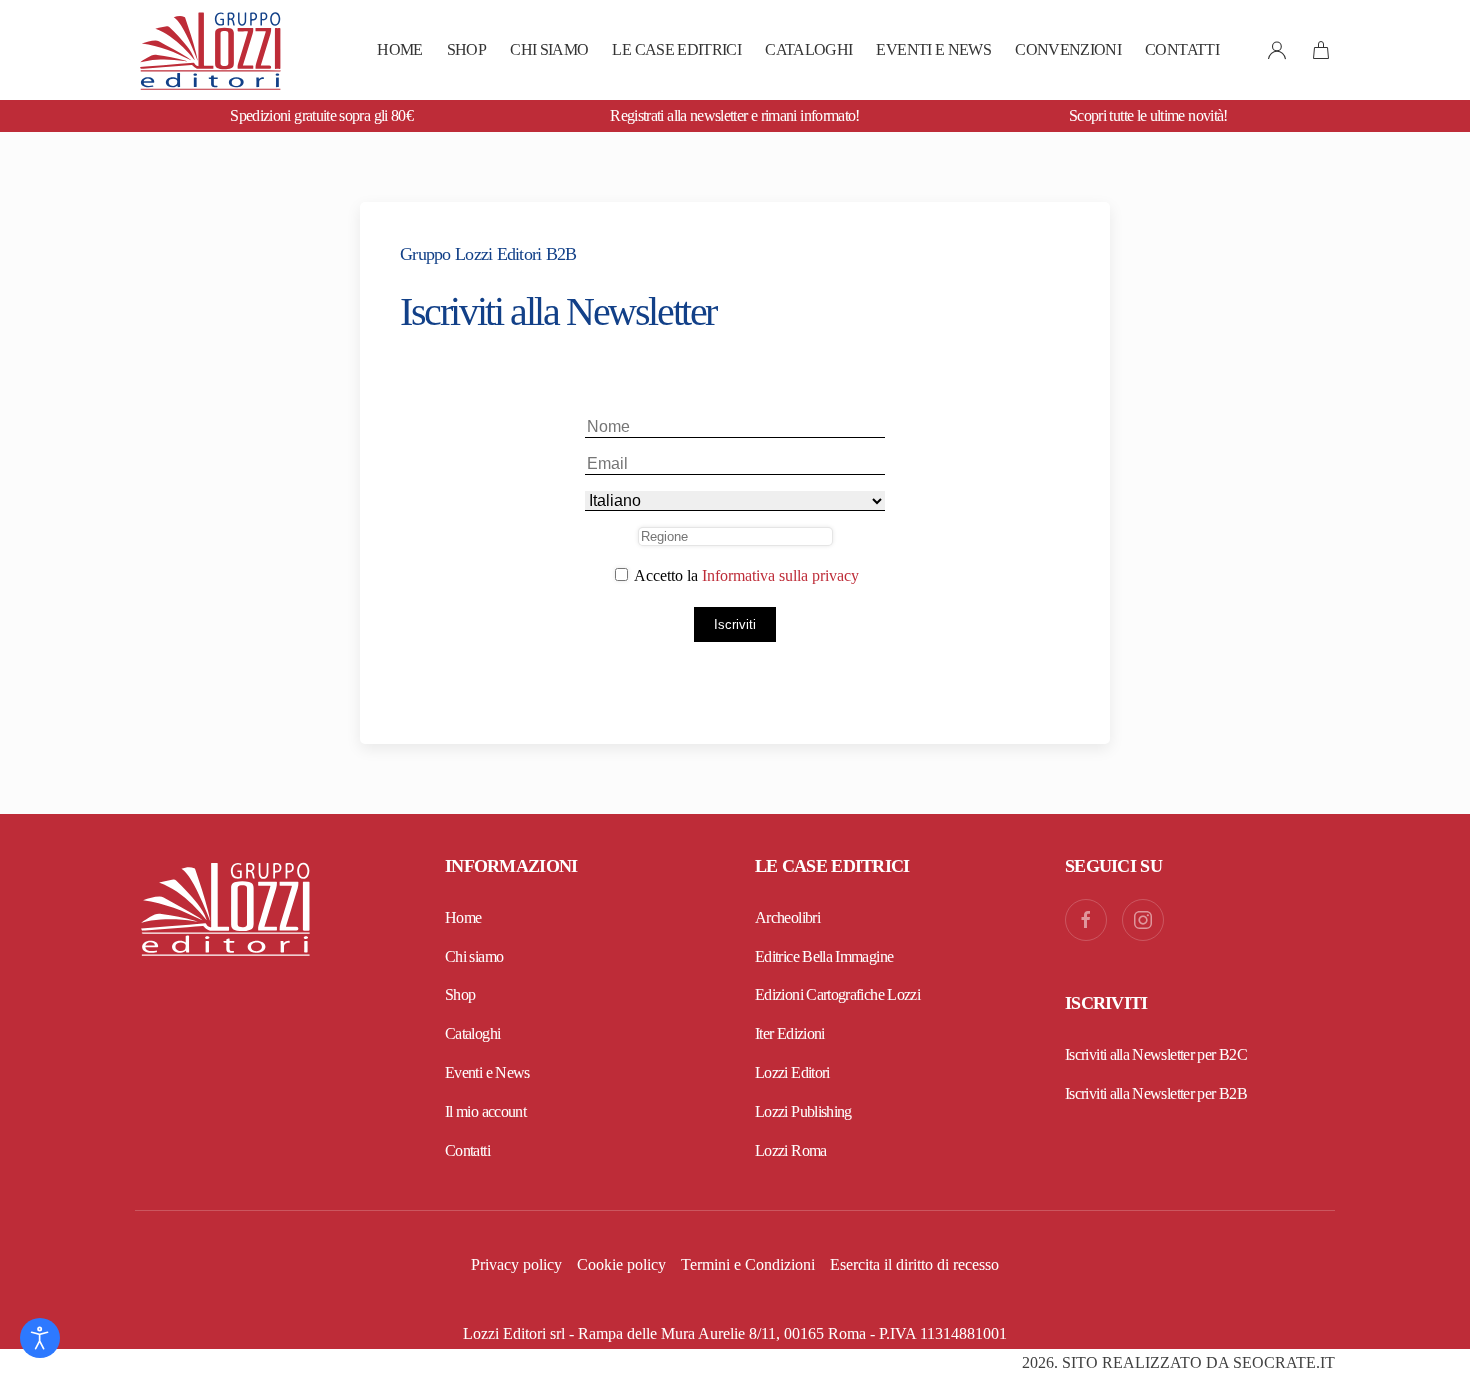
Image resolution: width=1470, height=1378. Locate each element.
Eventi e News (933, 49)
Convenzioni (1068, 49)
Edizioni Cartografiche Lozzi (837, 994)
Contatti (1182, 49)
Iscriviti (735, 624)
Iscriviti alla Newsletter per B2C (1156, 1054)
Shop (466, 49)
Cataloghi (808, 49)
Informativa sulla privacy (780, 575)
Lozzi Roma (791, 1150)
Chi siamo (549, 49)
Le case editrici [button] (676, 49)
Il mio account (485, 1111)
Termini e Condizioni (748, 1264)
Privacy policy (516, 1264)
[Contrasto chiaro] (40, 1338)
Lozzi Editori (792, 1072)
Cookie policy (621, 1264)
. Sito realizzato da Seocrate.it (1178, 1362)
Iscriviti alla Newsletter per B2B (1156, 1093)
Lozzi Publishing (803, 1111)
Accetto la (745, 575)
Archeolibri (787, 917)
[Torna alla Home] (210, 50)
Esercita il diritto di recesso (914, 1264)
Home (399, 49)
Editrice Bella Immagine (824, 956)
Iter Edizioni (790, 1033)
